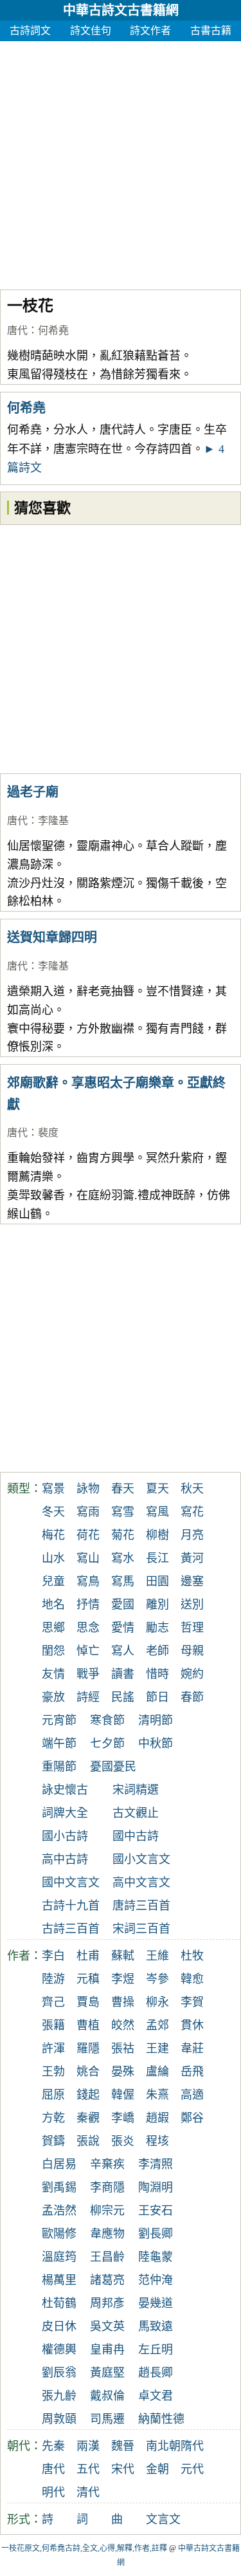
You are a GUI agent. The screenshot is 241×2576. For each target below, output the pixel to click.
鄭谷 (192, 2118)
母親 (192, 1651)
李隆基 (53, 821)
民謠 (123, 1697)
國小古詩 (65, 1836)
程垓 (157, 2141)
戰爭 (88, 1674)
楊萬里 (59, 2280)
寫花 (192, 1512)
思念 (88, 1628)
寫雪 (123, 1512)
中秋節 (156, 1743)
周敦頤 (59, 2419)
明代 (53, 2492)
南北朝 (163, 2446)
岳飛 (192, 2072)
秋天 (192, 1489)
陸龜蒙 (156, 2257)
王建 (157, 2048)
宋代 (123, 2469)
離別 (157, 1605)
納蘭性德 (161, 2419)
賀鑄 (53, 2141)
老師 (157, 1651)
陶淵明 (156, 2187)
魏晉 (123, 2446)
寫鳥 (88, 1581)
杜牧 (192, 1956)
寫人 (123, 1651)
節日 (157, 1697)
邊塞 (192, 1581)
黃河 (192, 1558)
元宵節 (59, 1720)
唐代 (17, 330)
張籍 (53, 2025)
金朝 (157, 2469)
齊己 (53, 2002)
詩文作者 (150, 31)
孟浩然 (59, 2211)
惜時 (157, 1674)
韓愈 (192, 1979)
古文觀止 (136, 1813)
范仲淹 (156, 2280)
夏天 (157, 1489)
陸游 (53, 1979)
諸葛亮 (107, 2280)
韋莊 (192, 2048)
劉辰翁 (59, 2373)
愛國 (123, 1605)
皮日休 (59, 2326)
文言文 (163, 2519)
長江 (157, 1558)
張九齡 (59, 2396)
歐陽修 (59, 2234)
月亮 (192, 1535)
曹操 (123, 2002)
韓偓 (123, 2095)
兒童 (53, 1581)
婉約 (192, 1674)
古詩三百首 (71, 1929)
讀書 (123, 1674)
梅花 (53, 1535)
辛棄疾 (107, 2164)
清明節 (156, 1720)
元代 (192, 2469)
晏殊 (123, 2072)
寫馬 (123, 1581)
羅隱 (88, 2048)
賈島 (88, 2002)
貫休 (192, 2025)
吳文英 (107, 2326)
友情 (53, 1674)
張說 (88, 2141)
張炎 (123, 2141)
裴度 (48, 1133)
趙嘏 (157, 2118)
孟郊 (157, 2025)
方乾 (53, 2118)
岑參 (157, 1979)
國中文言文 (71, 1882)
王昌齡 (107, 2257)
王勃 (53, 2072)
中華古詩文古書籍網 (121, 10)
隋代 (192, 2446)
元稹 (88, 1979)
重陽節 (59, 1767)
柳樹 (157, 1535)
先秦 (53, 2446)
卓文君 (156, 2396)
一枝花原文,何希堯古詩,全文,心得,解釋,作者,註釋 (84, 2548)
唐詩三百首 (141, 1906)
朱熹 (157, 2095)
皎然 (123, 2025)
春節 (192, 1697)
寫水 (123, 1558)
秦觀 (88, 2118)
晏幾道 (156, 2303)
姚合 (88, 2072)
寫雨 (88, 1512)
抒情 (88, 1605)
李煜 (123, 1979)
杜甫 (88, 1956)
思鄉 (53, 1628)
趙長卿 (156, 2373)
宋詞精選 (136, 1790)
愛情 (123, 1628)
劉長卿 (156, 2234)
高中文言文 (141, 1882)
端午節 (59, 1743)
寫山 (88, 1558)
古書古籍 (211, 31)
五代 (88, 2469)
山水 (53, 1558)
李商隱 (107, 2187)
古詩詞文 (30, 31)
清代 (88, 2492)
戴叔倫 (107, 2396)
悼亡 (88, 1651)
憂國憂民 (113, 1767)
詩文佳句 (91, 31)
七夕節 (107, 1743)
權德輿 (59, 2350)
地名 (53, 1605)
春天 (123, 1489)
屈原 (53, 2095)
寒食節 (107, 1720)
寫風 (157, 1512)
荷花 (88, 1535)
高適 (192, 2095)
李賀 (192, 2002)
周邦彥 (107, 2303)
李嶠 (123, 2118)
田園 (157, 1581)
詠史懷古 (65, 1790)
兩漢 (88, 2446)
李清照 (156, 2164)
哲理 (192, 1628)
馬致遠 (156, 2326)
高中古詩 (65, 1859)
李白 (53, 1956)
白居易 (59, 2164)
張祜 (123, 2048)
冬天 (53, 1512)
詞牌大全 (65, 1813)
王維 (157, 1956)
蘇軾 (123, 1956)
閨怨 (53, 1651)
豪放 (53, 1697)
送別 (192, 1605)
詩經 (88, 1697)
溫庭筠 (59, 2257)
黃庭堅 (107, 2373)
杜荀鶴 (59, 2303)
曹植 (88, 2025)
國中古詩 (136, 1836)
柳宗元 (107, 2211)
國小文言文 (141, 1859)
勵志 (157, 1628)
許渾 (53, 2048)
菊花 (123, 1535)
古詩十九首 (71, 1906)
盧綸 (157, 2072)
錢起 (88, 2095)
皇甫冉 (107, 2350)
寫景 (53, 1489)
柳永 (157, 2002)
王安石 (156, 2211)
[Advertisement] (121, 162)
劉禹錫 (59, 2187)
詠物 (88, 1489)
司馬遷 (107, 2419)
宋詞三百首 (141, 1929)
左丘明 (156, 2350)
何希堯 (53, 330)
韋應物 (107, 2234)
